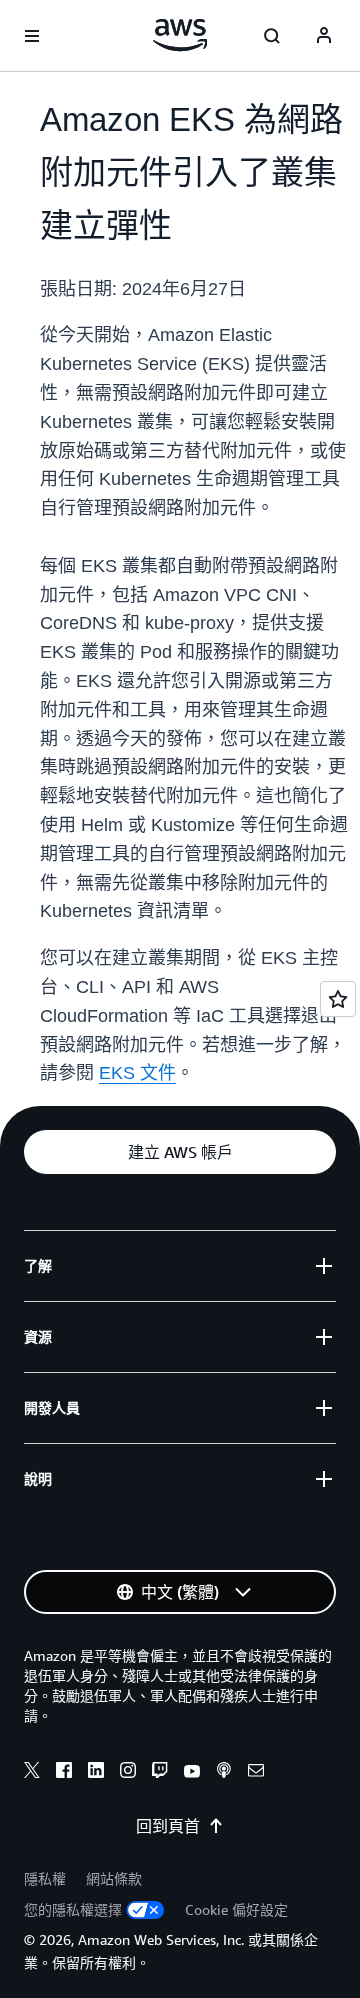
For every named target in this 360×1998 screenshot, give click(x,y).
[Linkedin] (96, 1773)
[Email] (256, 1773)
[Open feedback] (338, 999)
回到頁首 (168, 1826)
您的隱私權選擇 (73, 1909)
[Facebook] (64, 1773)
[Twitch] (160, 1773)
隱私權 (45, 1878)
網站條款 (114, 1878)
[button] (180, 1152)
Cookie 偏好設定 (236, 1909)
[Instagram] (128, 1773)
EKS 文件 (137, 1073)
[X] (32, 1773)
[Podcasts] (224, 1773)
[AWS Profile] (324, 36)
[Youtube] (192, 1773)
